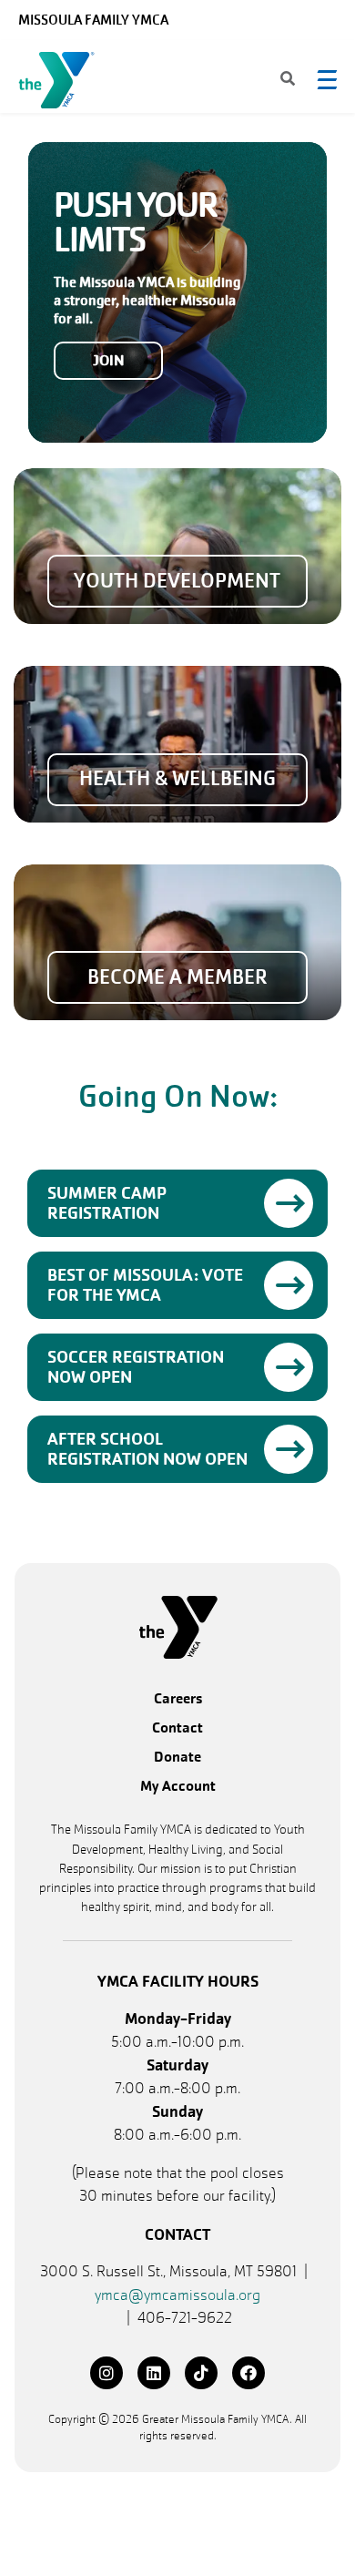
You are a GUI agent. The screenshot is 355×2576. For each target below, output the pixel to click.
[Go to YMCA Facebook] (248, 2373)
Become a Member (177, 977)
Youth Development (177, 581)
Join (109, 360)
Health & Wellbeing (177, 779)
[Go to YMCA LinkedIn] (154, 2373)
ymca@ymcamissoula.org (177, 2295)
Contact (177, 1728)
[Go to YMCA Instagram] (106, 2373)
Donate (177, 1758)
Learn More (289, 1203)
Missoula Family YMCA (93, 20)
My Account (178, 1787)
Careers (178, 1699)
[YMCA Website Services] (61, 84)
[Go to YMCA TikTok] (201, 2373)
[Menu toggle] (327, 79)
